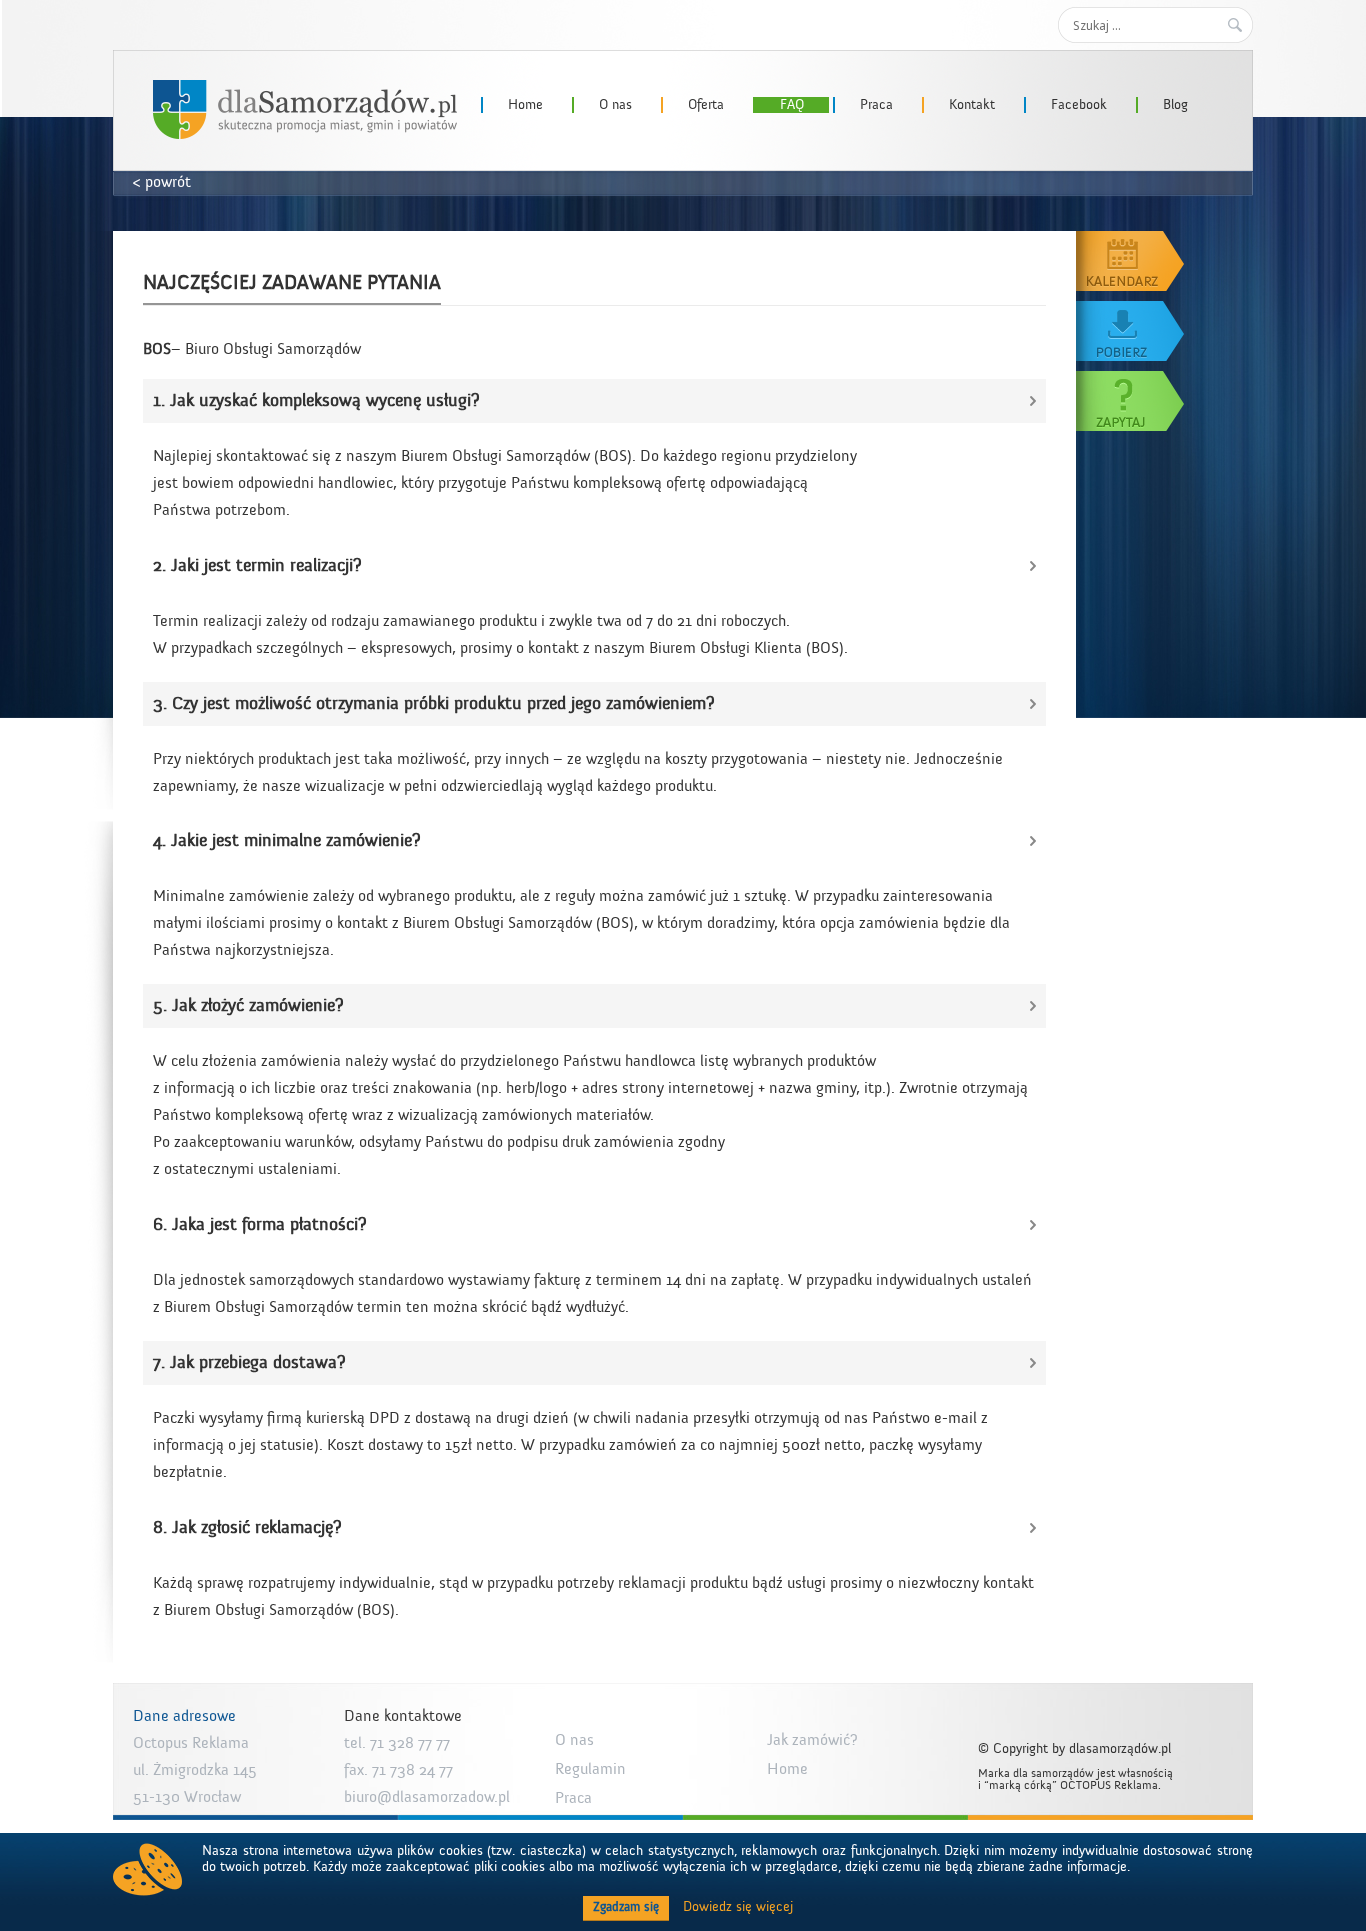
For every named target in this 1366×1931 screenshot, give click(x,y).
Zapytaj (1131, 401)
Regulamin (590, 1769)
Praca (876, 105)
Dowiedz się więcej (738, 1907)
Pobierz (1131, 331)
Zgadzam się (626, 1907)
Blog (1175, 105)
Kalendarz (1131, 261)
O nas (615, 105)
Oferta (706, 105)
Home (525, 105)
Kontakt (972, 105)
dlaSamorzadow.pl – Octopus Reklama (305, 109)
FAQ (792, 105)
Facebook (1079, 105)
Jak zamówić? (812, 1740)
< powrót (162, 182)
